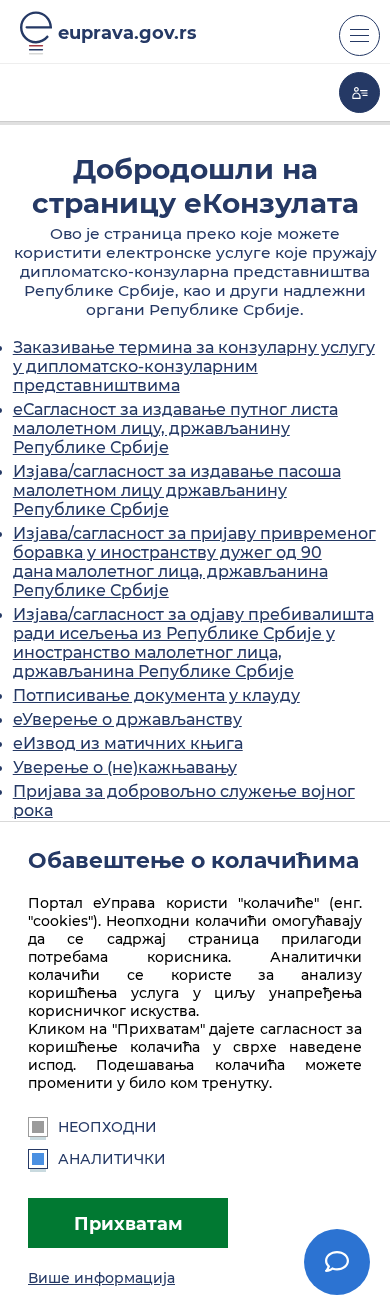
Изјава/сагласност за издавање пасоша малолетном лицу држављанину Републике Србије (177, 490)
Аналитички (112, 1159)
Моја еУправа (359, 92)
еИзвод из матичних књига (128, 743)
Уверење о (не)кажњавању (125, 767)
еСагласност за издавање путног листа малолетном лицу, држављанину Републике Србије (175, 428)
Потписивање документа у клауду (156, 695)
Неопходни (107, 1127)
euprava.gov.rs (127, 32)
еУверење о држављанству (127, 719)
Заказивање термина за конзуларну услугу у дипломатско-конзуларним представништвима (194, 366)
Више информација (101, 1278)
